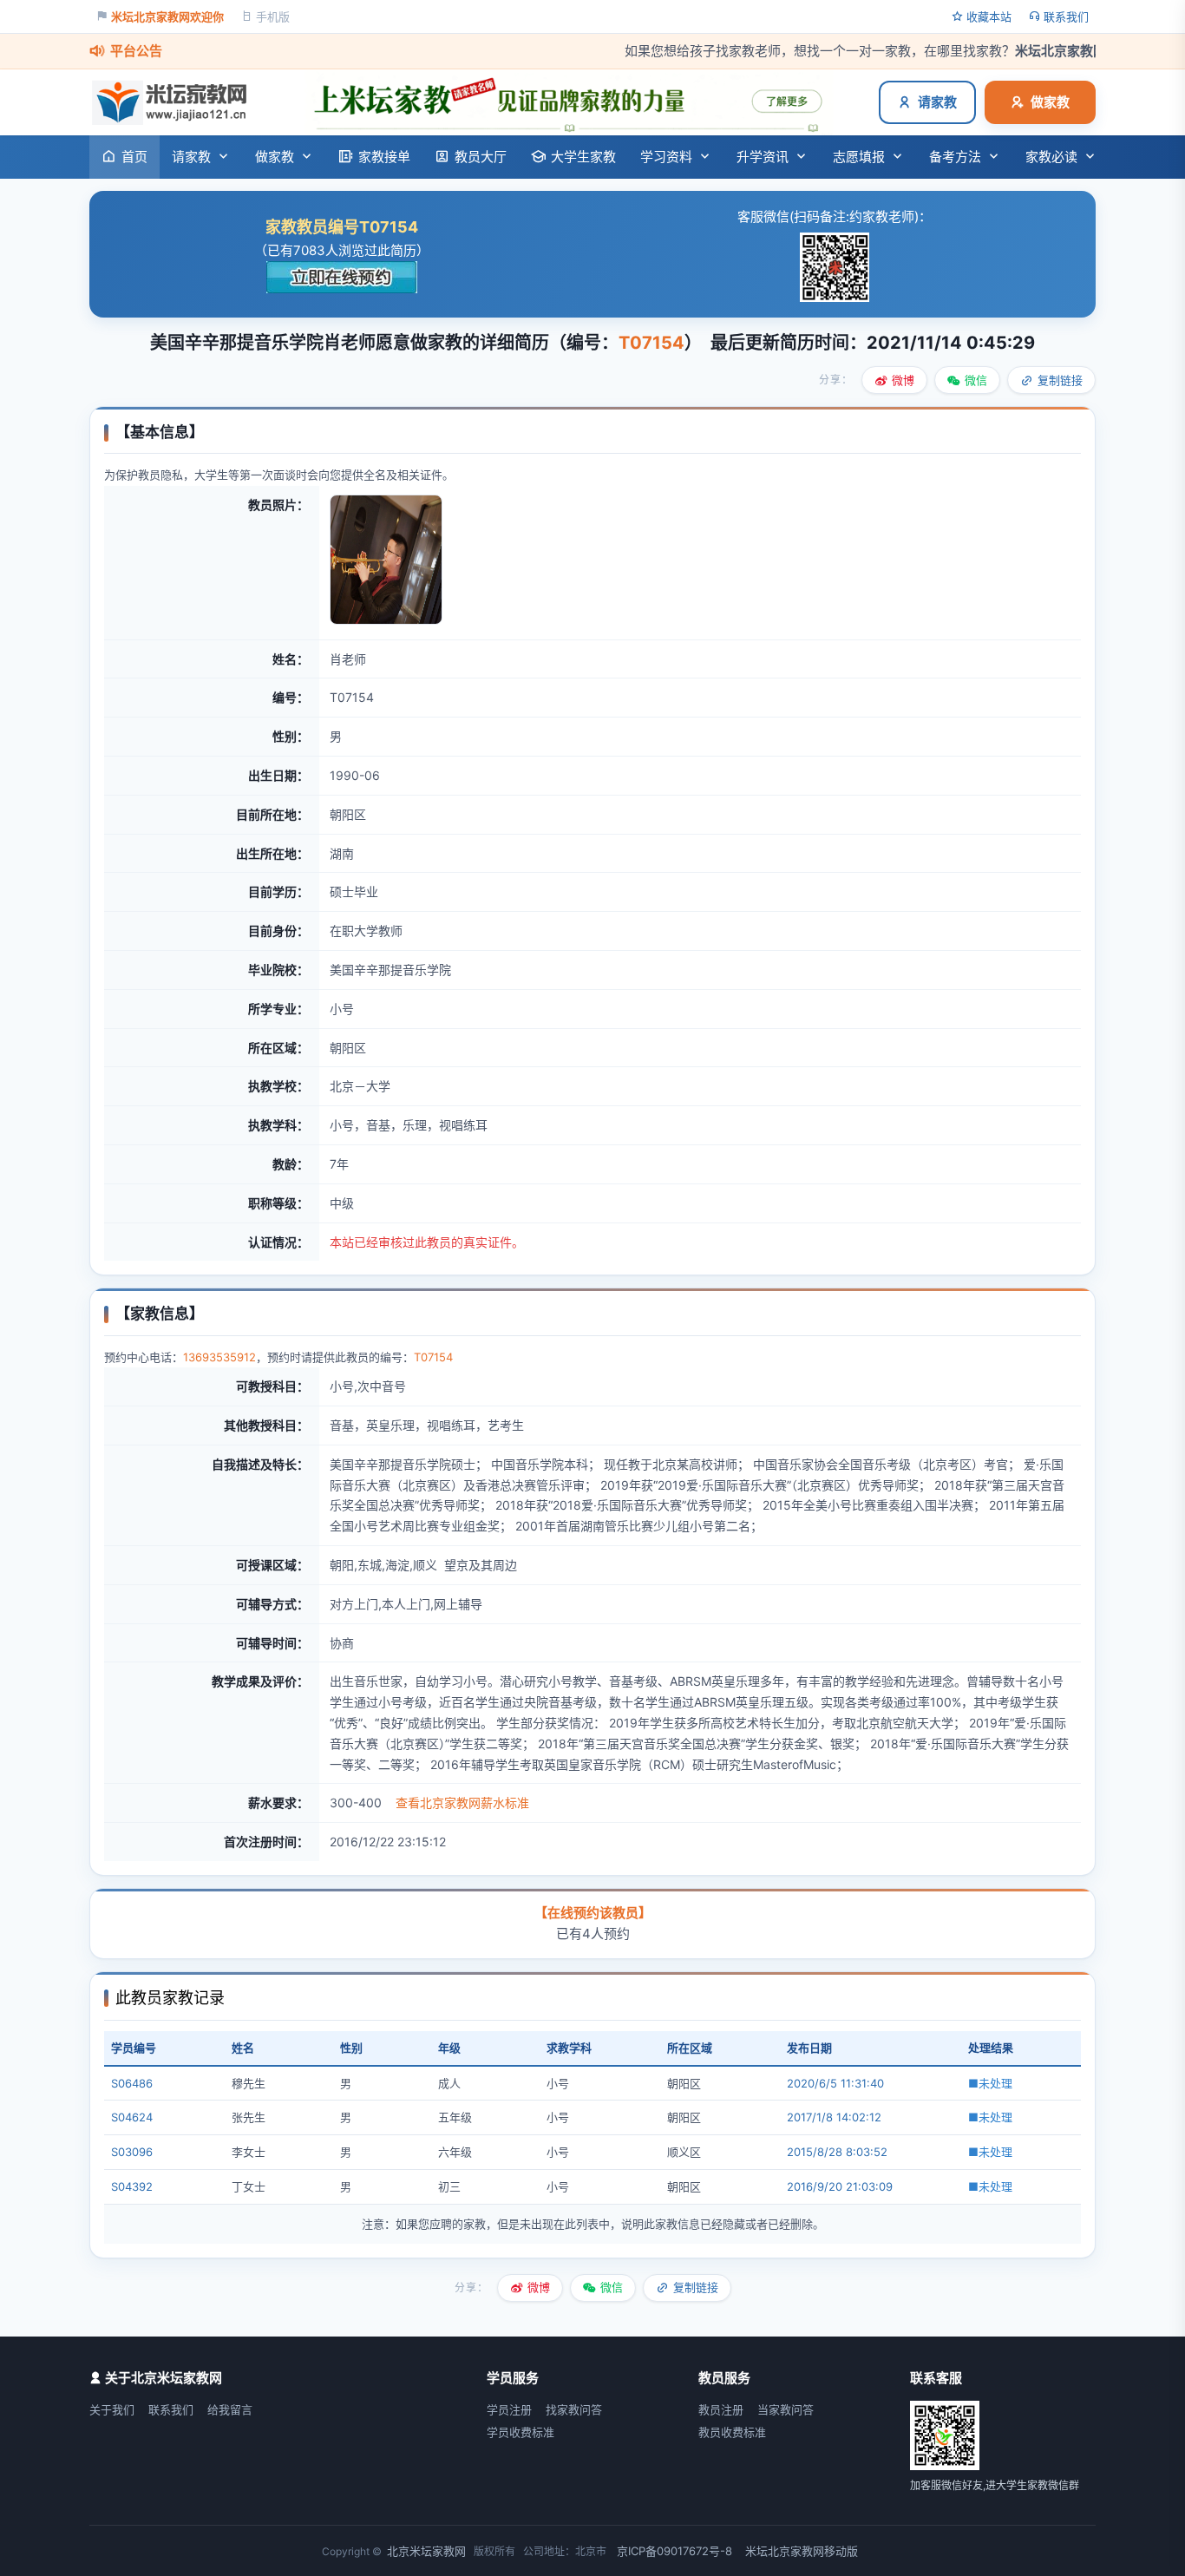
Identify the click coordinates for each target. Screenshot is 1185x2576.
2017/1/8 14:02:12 (834, 2117)
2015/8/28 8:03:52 (837, 2152)
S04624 (132, 2117)
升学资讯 (763, 157)
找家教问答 (574, 2409)
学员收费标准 (520, 2432)
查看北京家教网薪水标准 (462, 1803)
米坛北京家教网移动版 (802, 2551)
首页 (134, 157)
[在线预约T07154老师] (342, 277)
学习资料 (666, 157)
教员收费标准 (732, 2432)
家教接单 (384, 157)
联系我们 (1066, 16)
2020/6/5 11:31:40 (835, 2083)
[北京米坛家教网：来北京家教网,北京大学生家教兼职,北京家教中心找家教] (174, 102)
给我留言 (230, 2409)
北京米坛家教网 (426, 2551)
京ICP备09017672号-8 (674, 2551)
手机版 (273, 16)
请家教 (937, 102)
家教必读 (1051, 157)
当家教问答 (786, 2409)
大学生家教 (583, 157)
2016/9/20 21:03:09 (840, 2186)
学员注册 (509, 2409)
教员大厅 (481, 157)
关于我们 (112, 2409)
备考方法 (955, 157)
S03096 (132, 2152)
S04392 (132, 2186)
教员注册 (721, 2409)
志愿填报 (859, 157)
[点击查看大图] (386, 620)
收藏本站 (989, 16)
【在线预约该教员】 (593, 1913)
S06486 (132, 2083)
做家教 (1050, 102)
